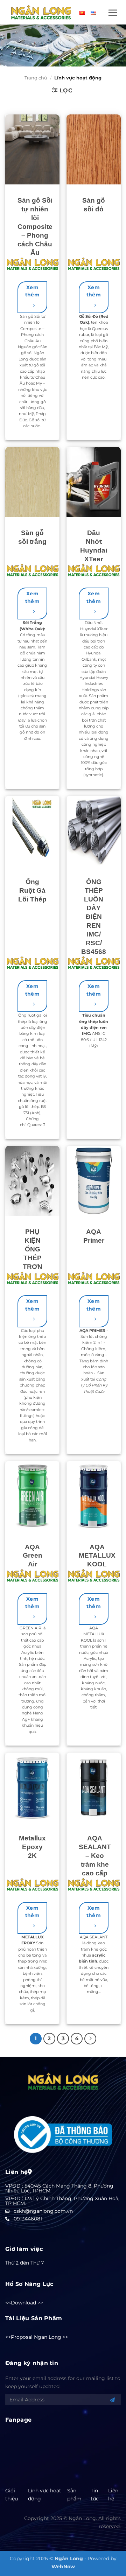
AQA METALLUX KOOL (97, 1556)
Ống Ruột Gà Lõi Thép (32, 890)
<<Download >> (24, 2303)
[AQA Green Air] (32, 1496)
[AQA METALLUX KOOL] (94, 1496)
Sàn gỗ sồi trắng (32, 537)
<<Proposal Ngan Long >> (37, 2337)
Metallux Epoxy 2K (32, 1847)
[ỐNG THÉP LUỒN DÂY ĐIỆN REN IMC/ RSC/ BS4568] (94, 831)
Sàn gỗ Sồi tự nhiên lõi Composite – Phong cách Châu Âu (35, 227)
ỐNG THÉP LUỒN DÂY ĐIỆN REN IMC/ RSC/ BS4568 (94, 917)
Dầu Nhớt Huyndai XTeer (94, 546)
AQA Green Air (33, 1556)
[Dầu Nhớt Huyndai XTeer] (94, 482)
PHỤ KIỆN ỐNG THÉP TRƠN (33, 1249)
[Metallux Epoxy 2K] (32, 1788)
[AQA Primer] (94, 1181)
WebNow (63, 2567)
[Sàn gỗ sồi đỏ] (94, 149)
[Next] (90, 2039)
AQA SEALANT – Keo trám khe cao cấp (95, 1856)
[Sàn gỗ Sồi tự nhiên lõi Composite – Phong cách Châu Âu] (32, 149)
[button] (113, 13)
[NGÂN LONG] (41, 12)
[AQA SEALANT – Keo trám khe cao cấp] (94, 1788)
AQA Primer (94, 1236)
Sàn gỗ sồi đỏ (94, 205)
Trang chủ (36, 78)
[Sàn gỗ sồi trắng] (32, 482)
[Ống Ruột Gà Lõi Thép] (32, 831)
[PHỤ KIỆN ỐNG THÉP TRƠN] (32, 1181)
